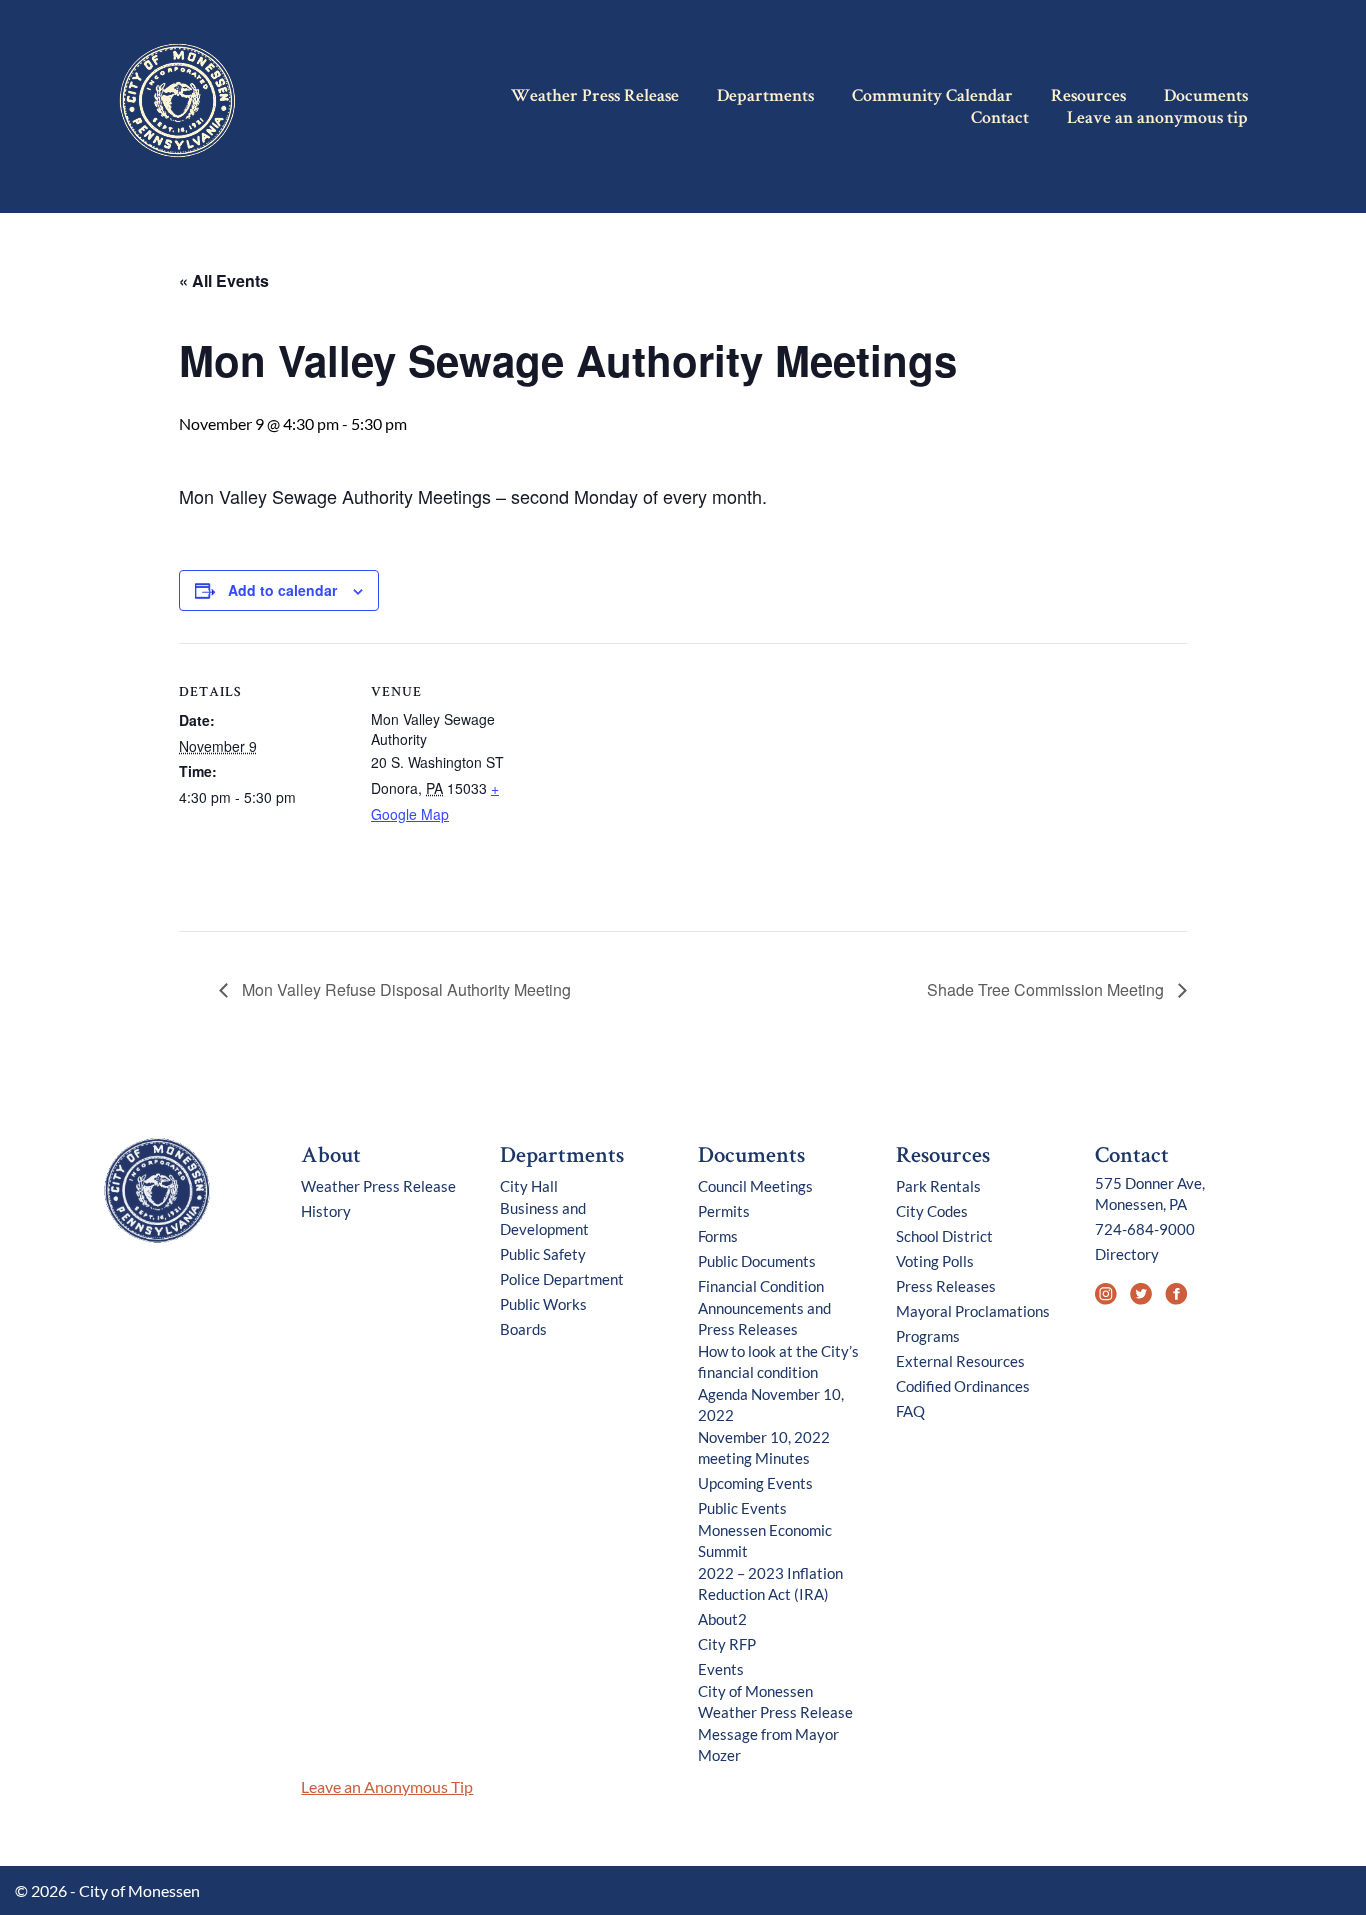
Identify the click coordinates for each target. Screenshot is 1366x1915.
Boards (523, 1329)
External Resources (960, 1361)
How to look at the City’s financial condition (778, 1361)
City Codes (932, 1211)
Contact (1000, 119)
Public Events (742, 1508)
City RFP (727, 1644)
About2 (722, 1619)
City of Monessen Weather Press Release (775, 1701)
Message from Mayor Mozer (768, 1744)
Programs (928, 1336)
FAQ (910, 1411)
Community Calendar (932, 97)
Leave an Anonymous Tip (387, 1786)
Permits (724, 1211)
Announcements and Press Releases (764, 1318)
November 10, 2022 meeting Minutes (764, 1447)
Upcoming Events (755, 1483)
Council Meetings (755, 1186)
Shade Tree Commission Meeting (1047, 989)
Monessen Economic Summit (765, 1540)
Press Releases (946, 1286)
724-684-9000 (1145, 1229)
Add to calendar (282, 590)
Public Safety (543, 1254)
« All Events (224, 280)
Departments (765, 97)
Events (721, 1669)
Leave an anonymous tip (1157, 119)
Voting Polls (935, 1261)
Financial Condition (761, 1286)
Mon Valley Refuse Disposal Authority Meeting (404, 989)
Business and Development (544, 1218)
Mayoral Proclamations (973, 1311)
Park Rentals (938, 1186)
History (326, 1211)
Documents (1206, 97)
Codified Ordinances (963, 1386)
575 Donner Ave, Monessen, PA (1150, 1193)
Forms (718, 1236)
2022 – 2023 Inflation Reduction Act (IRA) (770, 1583)
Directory (1127, 1254)
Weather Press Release (595, 97)
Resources (1088, 97)
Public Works (543, 1304)
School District (944, 1236)
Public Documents (757, 1261)
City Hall (529, 1186)
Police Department (562, 1279)
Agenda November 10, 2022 (771, 1404)
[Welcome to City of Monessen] (158, 1238)
